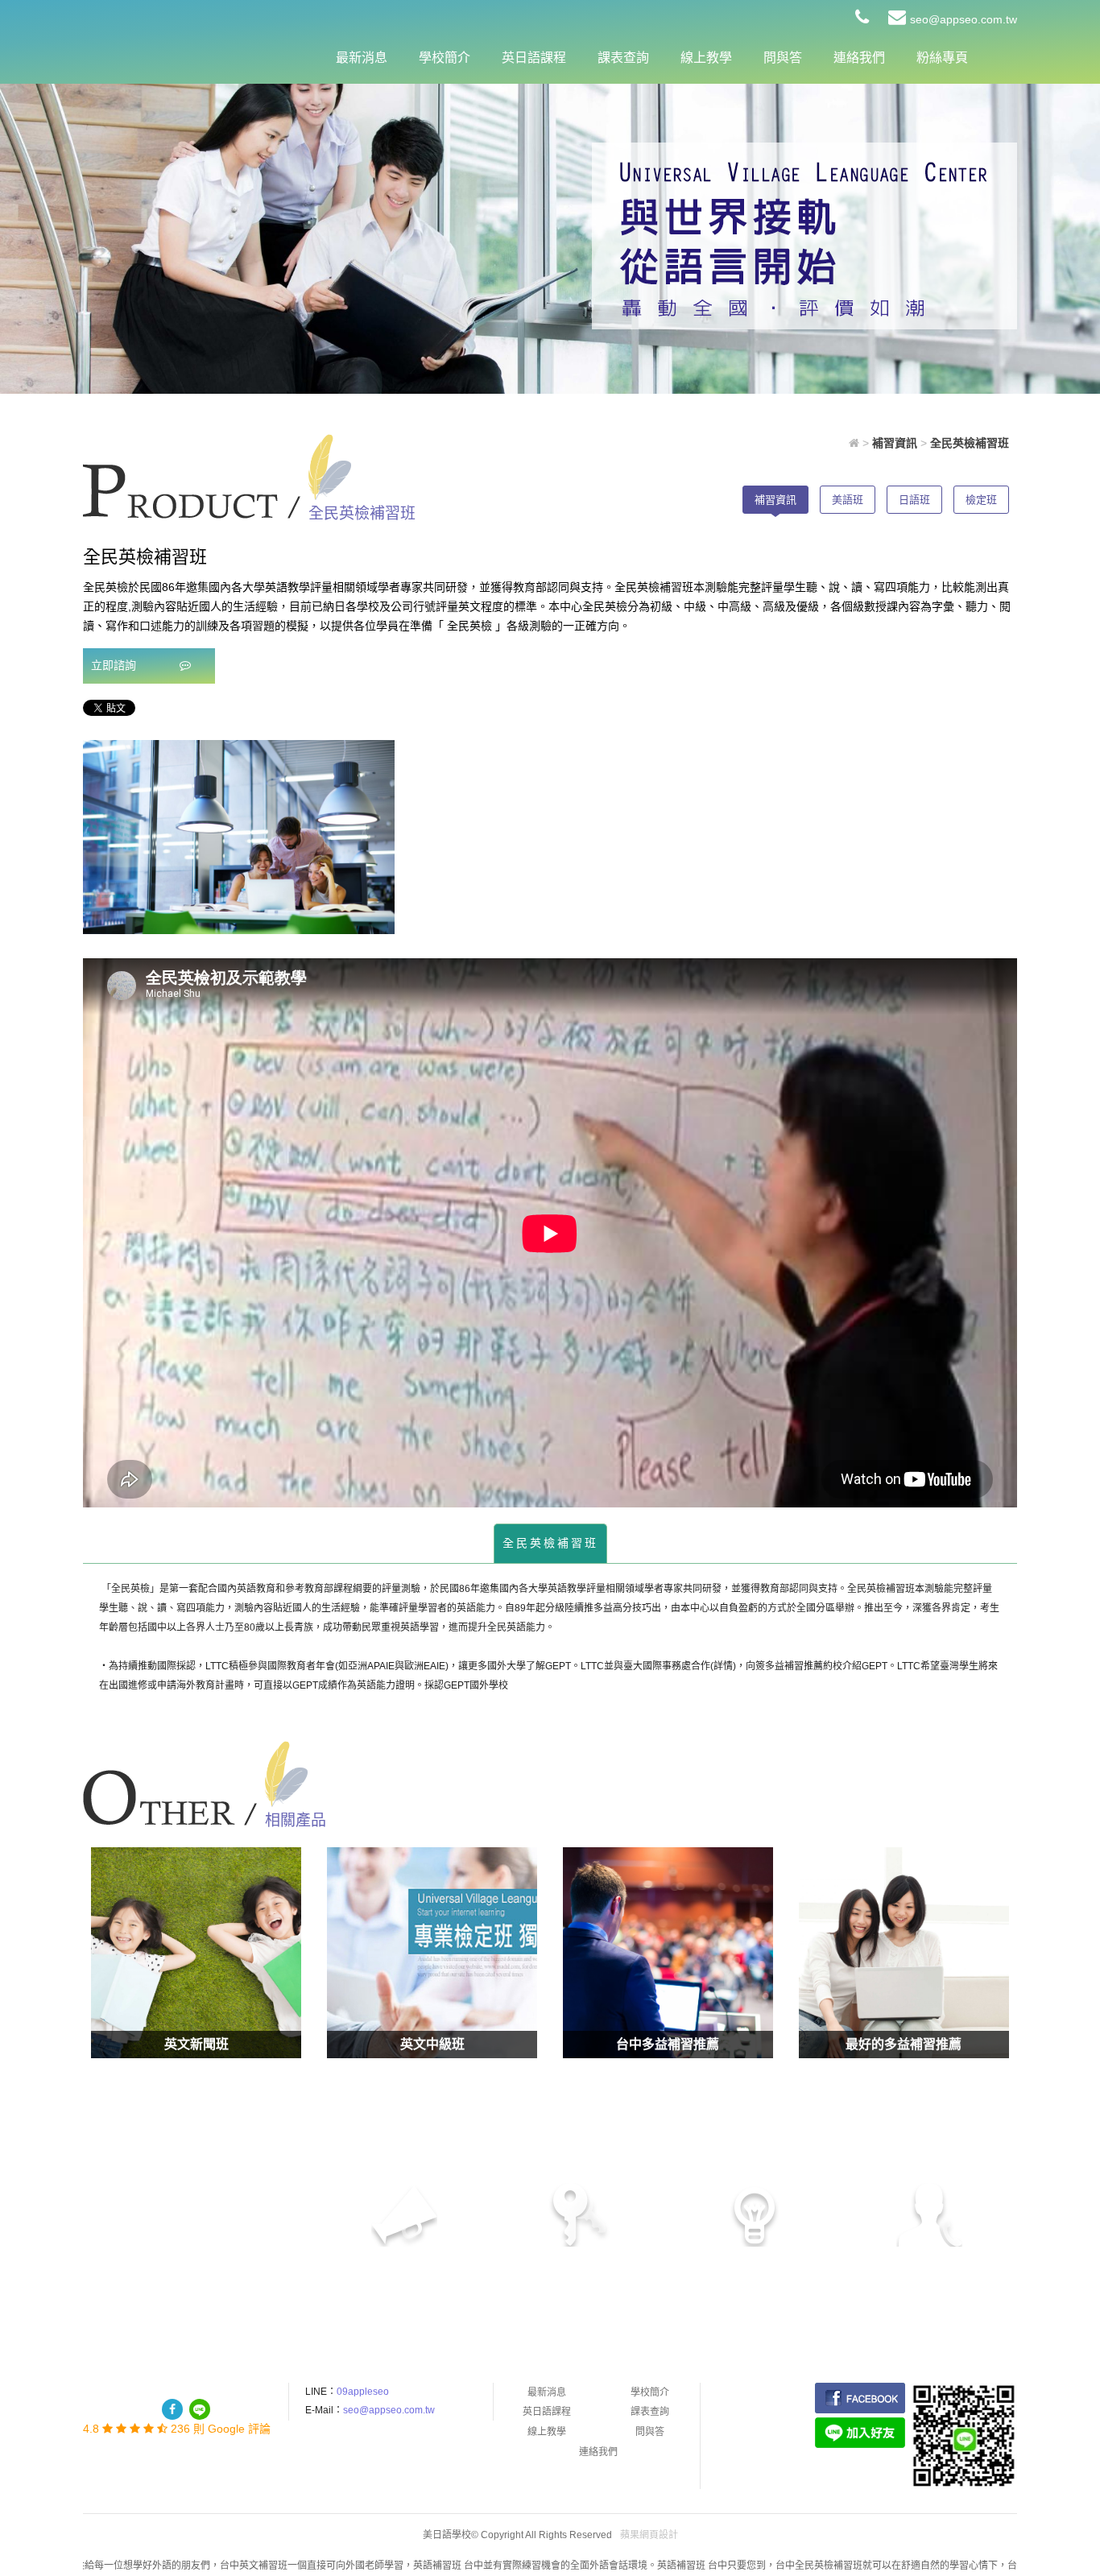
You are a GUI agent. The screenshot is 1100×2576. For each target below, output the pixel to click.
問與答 (783, 58)
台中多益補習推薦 (668, 2044)
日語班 (914, 500)
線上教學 (706, 58)
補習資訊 (775, 500)
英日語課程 (534, 58)
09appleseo (363, 2392)
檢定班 (981, 500)
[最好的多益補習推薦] (904, 1952)
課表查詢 (623, 58)
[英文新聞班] (196, 1952)
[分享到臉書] (172, 2409)
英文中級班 (432, 2044)
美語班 (848, 500)
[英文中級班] (432, 1952)
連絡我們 (859, 58)
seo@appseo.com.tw (964, 19)
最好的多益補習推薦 (904, 2044)
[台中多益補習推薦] (668, 1952)
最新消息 (362, 58)
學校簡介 (445, 58)
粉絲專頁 (942, 58)
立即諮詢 (115, 665)
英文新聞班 (196, 2044)
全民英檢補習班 (550, 1543)
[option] (239, 837)
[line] (200, 2409)
